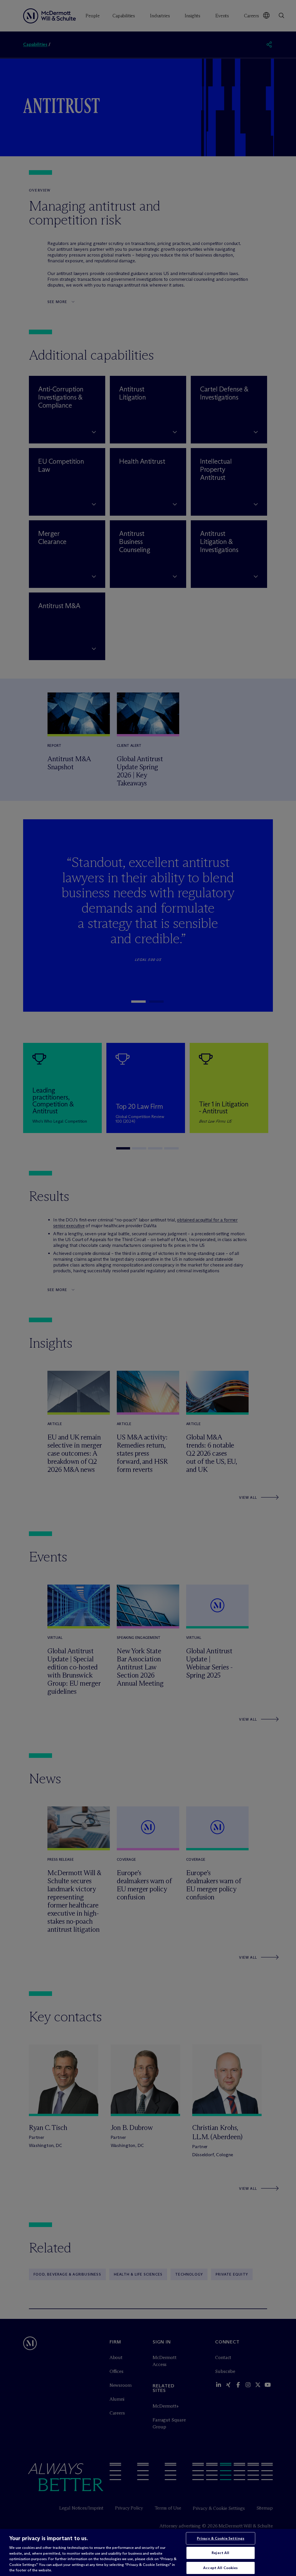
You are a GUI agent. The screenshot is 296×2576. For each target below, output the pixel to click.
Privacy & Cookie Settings (221, 2538)
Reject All (220, 2553)
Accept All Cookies (220, 2568)
